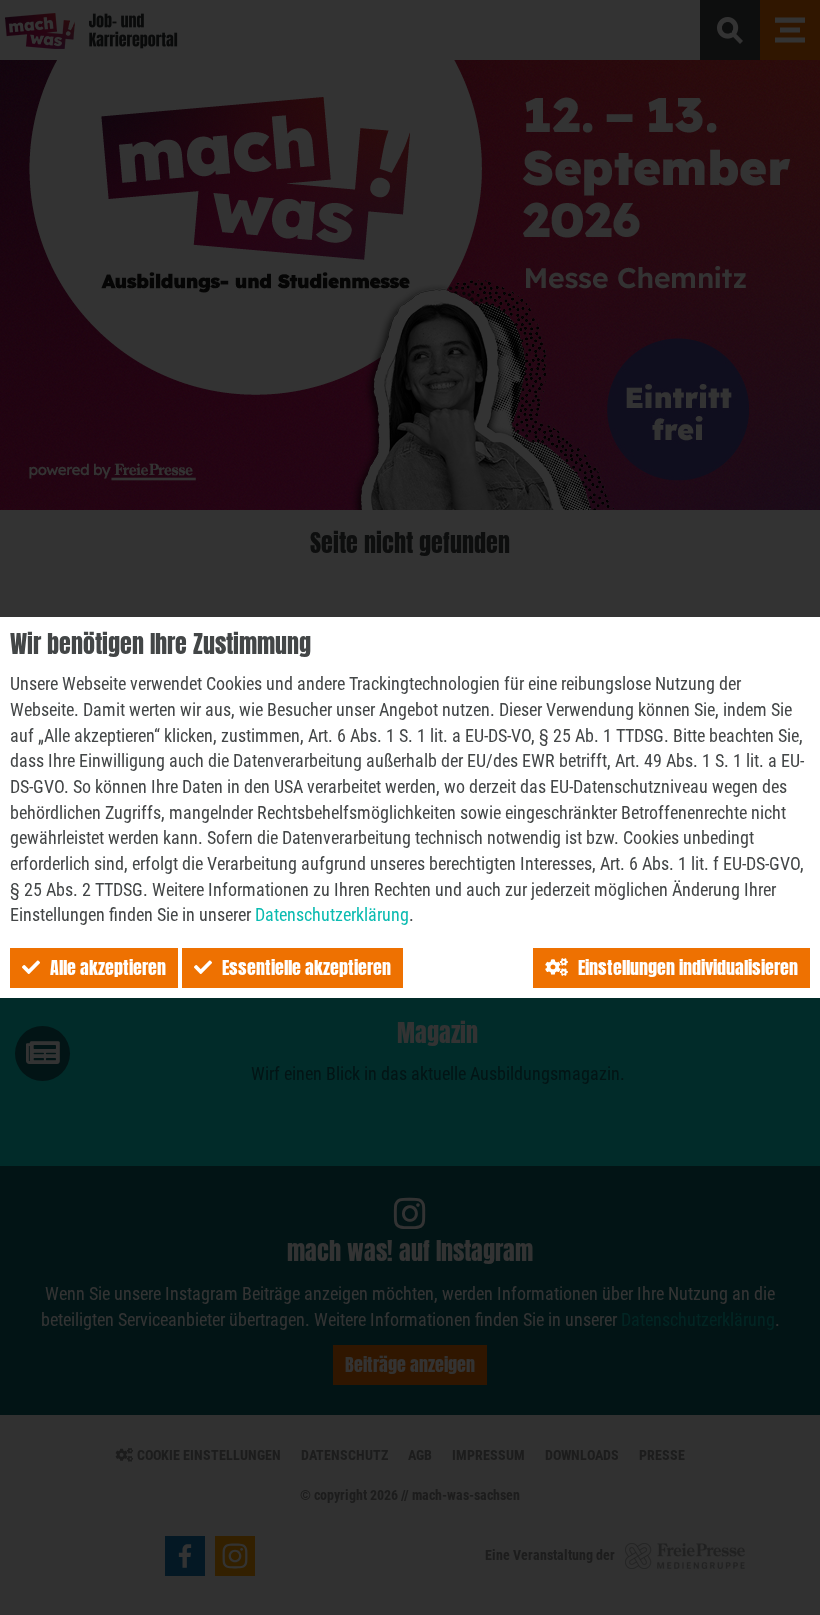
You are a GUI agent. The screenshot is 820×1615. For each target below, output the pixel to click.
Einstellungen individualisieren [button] (688, 967)
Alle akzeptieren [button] (108, 967)
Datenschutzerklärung (332, 914)
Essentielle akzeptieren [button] (306, 967)
